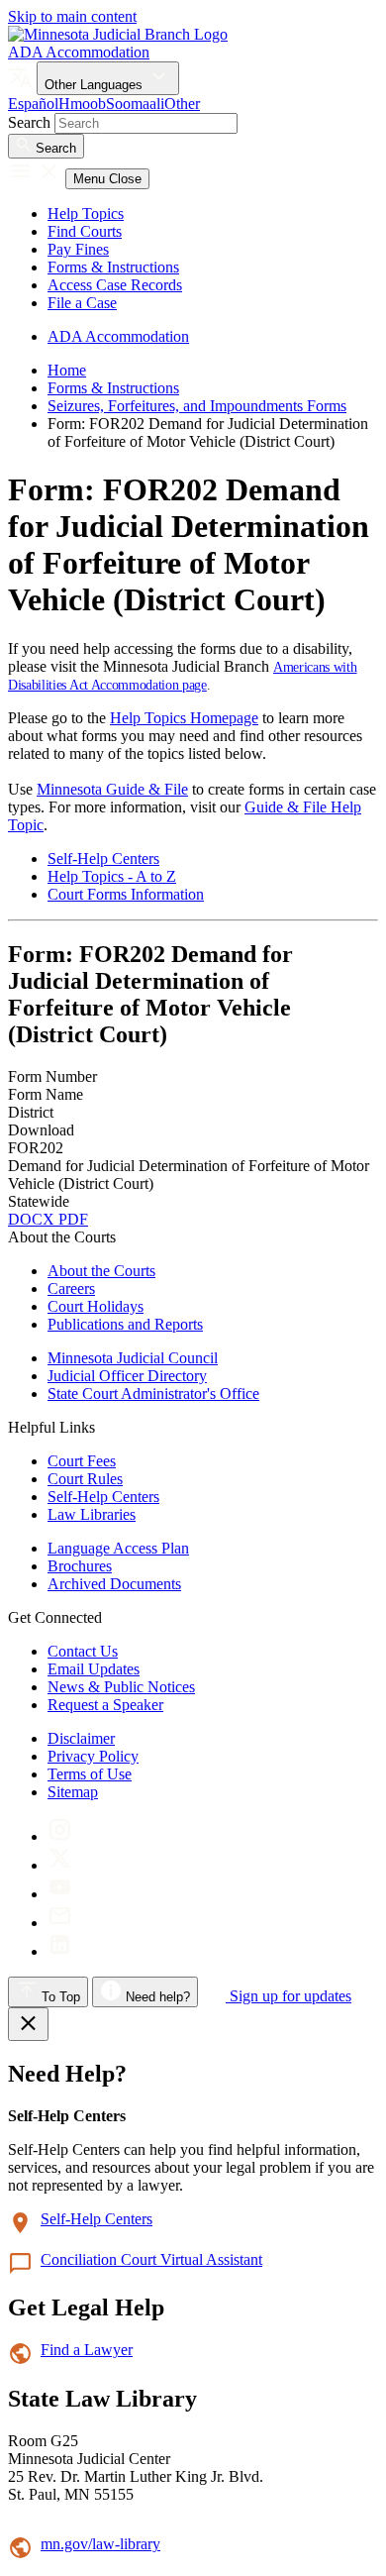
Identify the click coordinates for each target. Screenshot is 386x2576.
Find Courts (85, 231)
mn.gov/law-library (100, 2544)
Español (33, 104)
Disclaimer (81, 1738)
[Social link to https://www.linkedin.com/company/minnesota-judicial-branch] (60, 1951)
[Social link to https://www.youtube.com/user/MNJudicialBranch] (60, 1894)
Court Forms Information (126, 894)
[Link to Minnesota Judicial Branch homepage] (118, 34)
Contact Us (83, 1651)
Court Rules (85, 1479)
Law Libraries (92, 1514)
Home (67, 370)
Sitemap (73, 1792)
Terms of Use (90, 1774)
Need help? (156, 1997)
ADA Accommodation (79, 52)
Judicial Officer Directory (127, 1376)
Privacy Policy (93, 1756)
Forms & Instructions (113, 267)
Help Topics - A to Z (112, 876)
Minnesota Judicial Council (133, 1358)
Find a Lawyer (87, 2350)
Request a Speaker (105, 1705)
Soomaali (135, 104)
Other (182, 104)
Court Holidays (96, 1306)
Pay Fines (78, 249)
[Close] (28, 2024)
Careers (71, 1288)
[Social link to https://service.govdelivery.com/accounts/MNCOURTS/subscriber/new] (60, 1923)
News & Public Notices (121, 1687)
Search (29, 122)
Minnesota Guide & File (112, 789)
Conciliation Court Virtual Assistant (151, 2259)
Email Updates (94, 1669)
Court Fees (82, 1461)
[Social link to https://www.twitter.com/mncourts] (60, 1865)
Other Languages (96, 85)
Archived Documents (114, 1584)
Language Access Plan (118, 1548)
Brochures (80, 1566)
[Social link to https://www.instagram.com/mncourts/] (60, 1836)
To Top (59, 1997)
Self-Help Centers (103, 859)
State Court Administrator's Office (153, 1394)
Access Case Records (115, 285)
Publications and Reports (125, 1324)
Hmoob (82, 104)
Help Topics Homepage (184, 718)
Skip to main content (72, 16)
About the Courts (101, 1271)
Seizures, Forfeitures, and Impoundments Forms (197, 406)
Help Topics (86, 214)
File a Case (82, 303)
